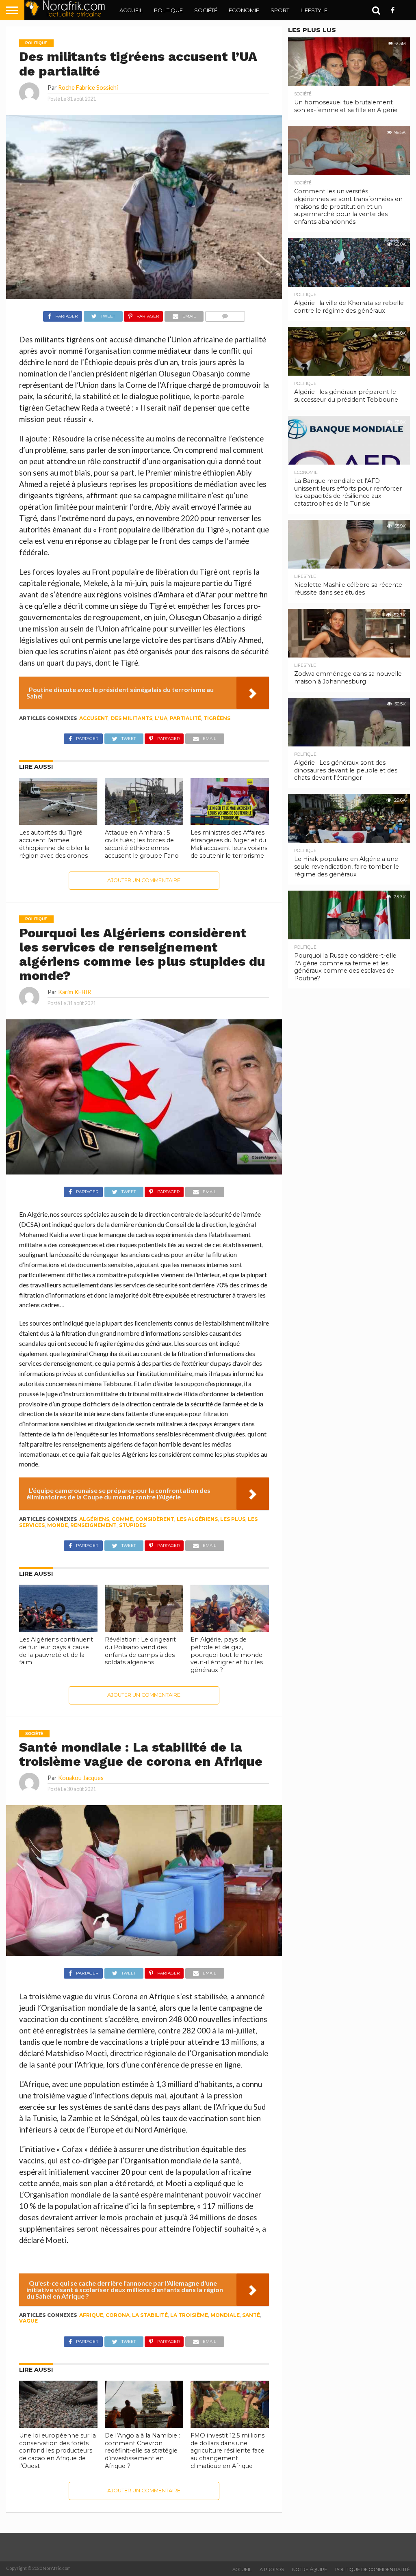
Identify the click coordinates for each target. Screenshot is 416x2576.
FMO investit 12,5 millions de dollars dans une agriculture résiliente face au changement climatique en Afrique (227, 2451)
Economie (244, 10)
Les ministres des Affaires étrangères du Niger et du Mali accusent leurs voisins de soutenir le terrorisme (229, 844)
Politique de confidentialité (373, 2570)
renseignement (93, 1525)
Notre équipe (310, 2570)
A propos (272, 2570)
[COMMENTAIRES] (225, 314)
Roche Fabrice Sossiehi (88, 88)
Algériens (94, 1519)
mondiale (225, 2315)
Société (206, 10)
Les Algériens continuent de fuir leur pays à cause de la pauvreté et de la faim (56, 1651)
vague (28, 2321)
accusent (94, 718)
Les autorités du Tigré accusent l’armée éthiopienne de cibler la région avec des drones (54, 844)
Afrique (91, 2315)
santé (251, 2315)
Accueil (131, 10)
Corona (118, 2315)
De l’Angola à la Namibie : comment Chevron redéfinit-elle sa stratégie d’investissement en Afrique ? (142, 2451)
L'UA (161, 718)
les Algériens (197, 1519)
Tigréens (217, 718)
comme (122, 1519)
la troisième (189, 2315)
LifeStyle (314, 10)
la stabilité (150, 2315)
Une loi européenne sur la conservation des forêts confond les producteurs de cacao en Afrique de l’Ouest (57, 2451)
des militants (132, 718)
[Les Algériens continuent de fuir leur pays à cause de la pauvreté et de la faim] (58, 1629)
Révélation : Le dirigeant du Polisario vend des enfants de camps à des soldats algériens (140, 1651)
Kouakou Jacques (81, 1778)
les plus (233, 1519)
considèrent (155, 1519)
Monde (57, 1525)
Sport (280, 10)
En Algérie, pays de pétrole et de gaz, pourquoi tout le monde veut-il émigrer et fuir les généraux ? (227, 1655)
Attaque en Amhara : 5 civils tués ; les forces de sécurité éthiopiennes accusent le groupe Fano (142, 844)
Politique (168, 10)
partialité (185, 718)
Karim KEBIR (75, 992)
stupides (132, 1525)
